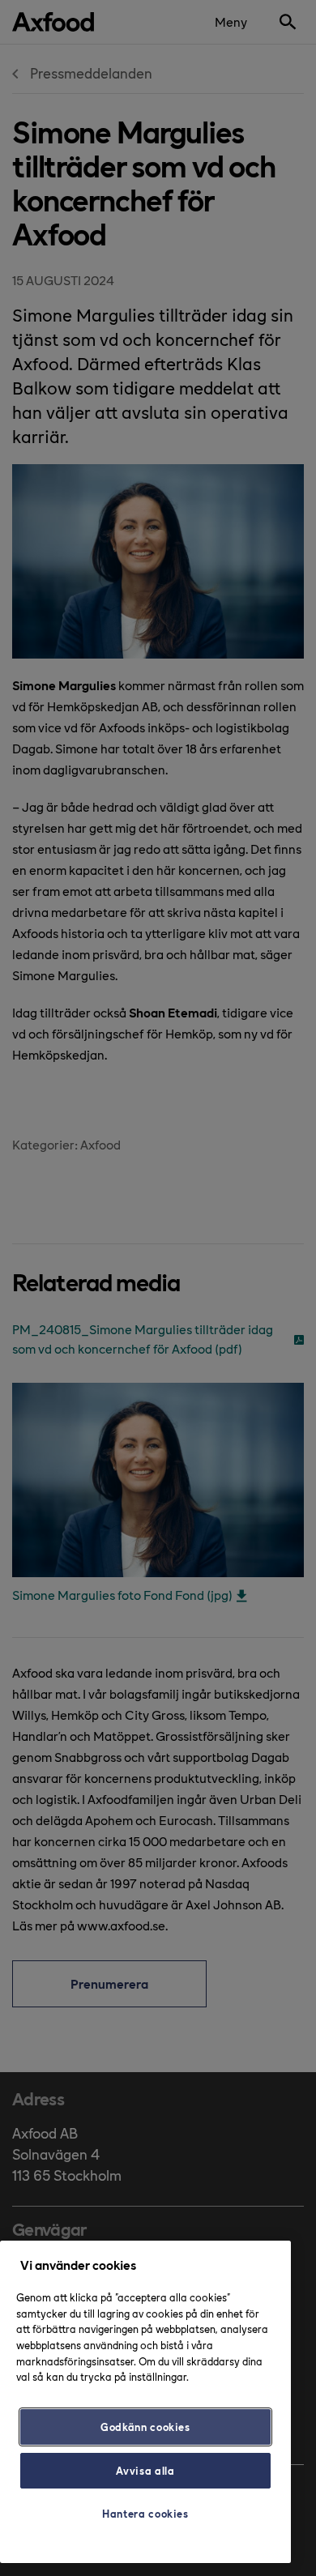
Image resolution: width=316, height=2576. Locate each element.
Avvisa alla (145, 2470)
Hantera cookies (145, 2513)
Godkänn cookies (145, 2427)
